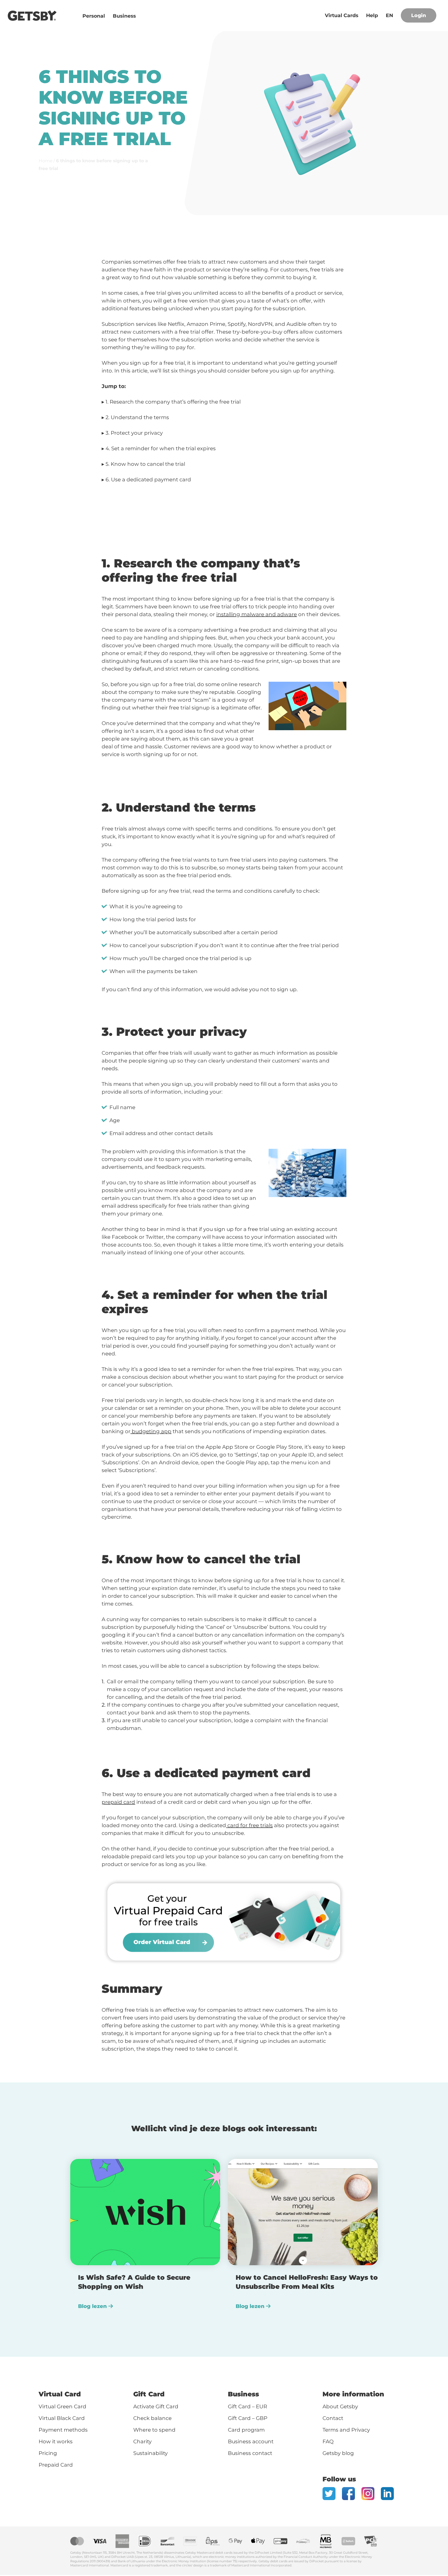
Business (124, 16)
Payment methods (63, 2430)
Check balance (152, 2418)
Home (45, 161)
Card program (246, 2430)
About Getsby (340, 2406)
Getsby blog (338, 2453)
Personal (94, 16)
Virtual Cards (342, 15)
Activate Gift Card (156, 2406)
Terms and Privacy (346, 2430)
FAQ (328, 2441)
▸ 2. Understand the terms (135, 417)
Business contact (250, 2453)
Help (372, 15)
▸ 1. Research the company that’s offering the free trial (171, 402)
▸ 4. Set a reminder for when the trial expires (159, 448)
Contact (333, 2418)
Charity (142, 2441)
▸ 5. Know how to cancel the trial (143, 464)
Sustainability (150, 2453)
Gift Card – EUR (247, 2406)
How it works (56, 2441)
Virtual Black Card (62, 2418)
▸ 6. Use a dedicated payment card (146, 480)
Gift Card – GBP (248, 2418)
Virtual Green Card (62, 2406)
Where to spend (155, 2430)
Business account (251, 2441)
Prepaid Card (56, 2465)
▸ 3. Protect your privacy (132, 433)
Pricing (48, 2453)
